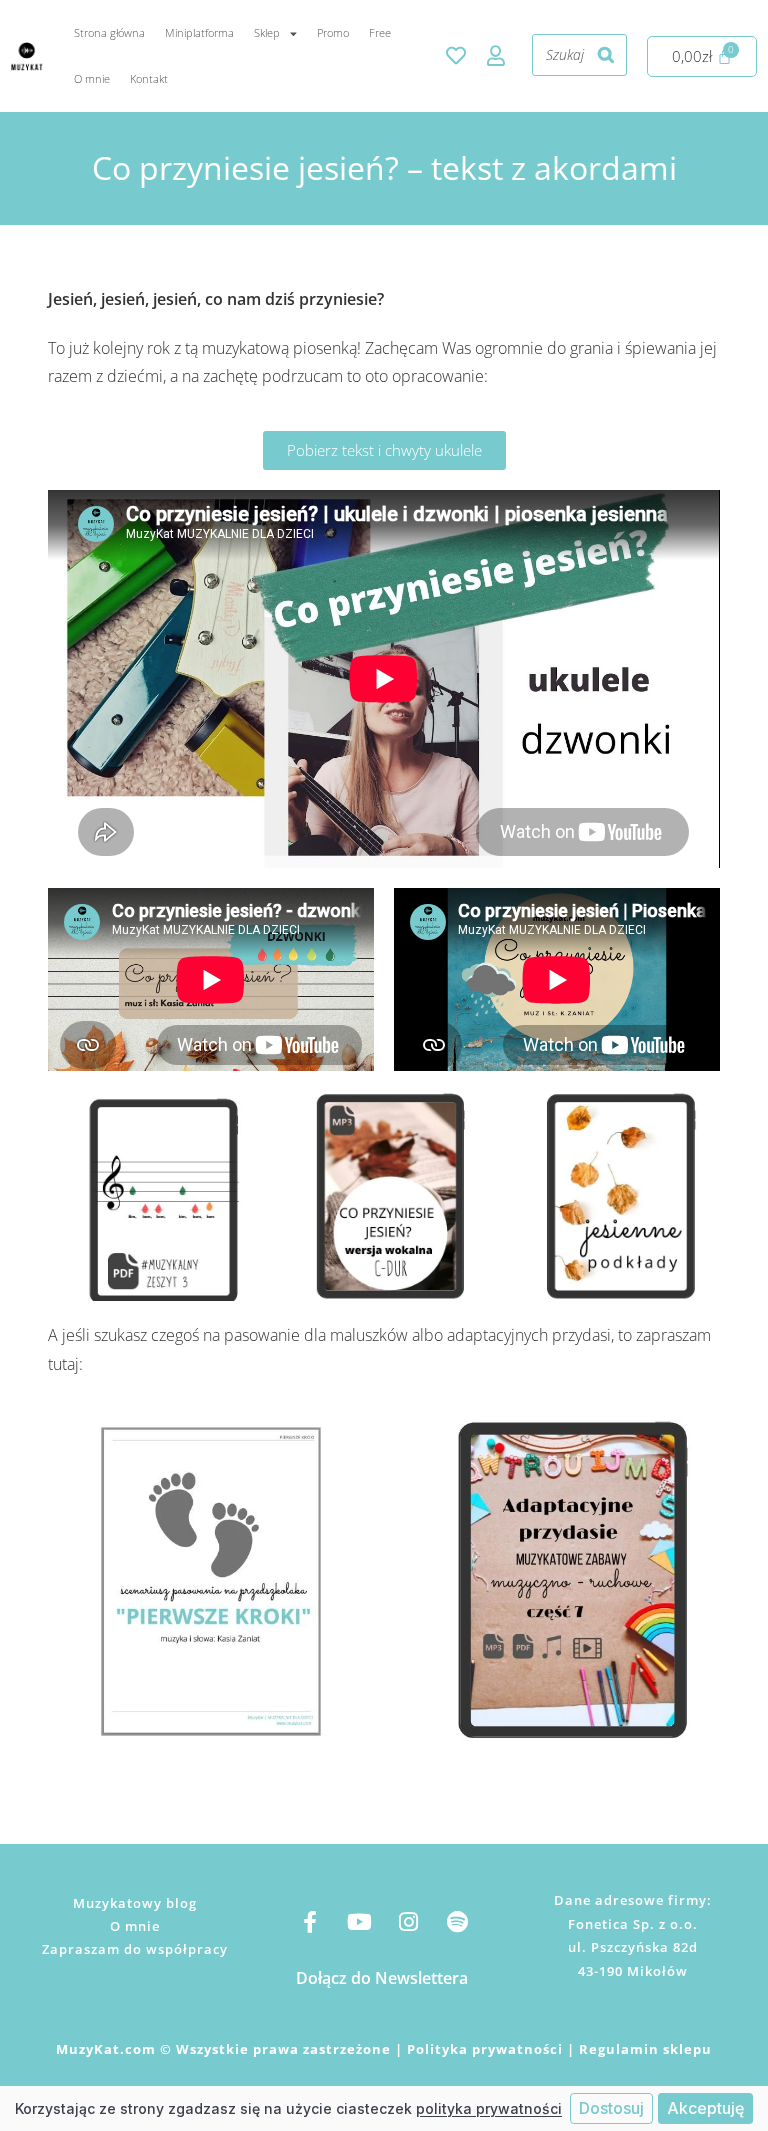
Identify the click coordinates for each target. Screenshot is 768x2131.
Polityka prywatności (485, 2049)
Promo (333, 32)
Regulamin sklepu (645, 2049)
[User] (496, 56)
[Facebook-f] (310, 1922)
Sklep (267, 32)
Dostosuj (611, 2108)
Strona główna (109, 32)
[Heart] (456, 56)
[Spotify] (457, 1922)
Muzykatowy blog (135, 1903)
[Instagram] (408, 1922)
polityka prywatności (489, 2108)
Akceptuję (705, 2108)
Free (380, 32)
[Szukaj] (606, 55)
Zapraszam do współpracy (135, 1949)
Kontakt (149, 78)
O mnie (92, 78)
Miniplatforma (199, 32)
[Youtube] (359, 1922)
